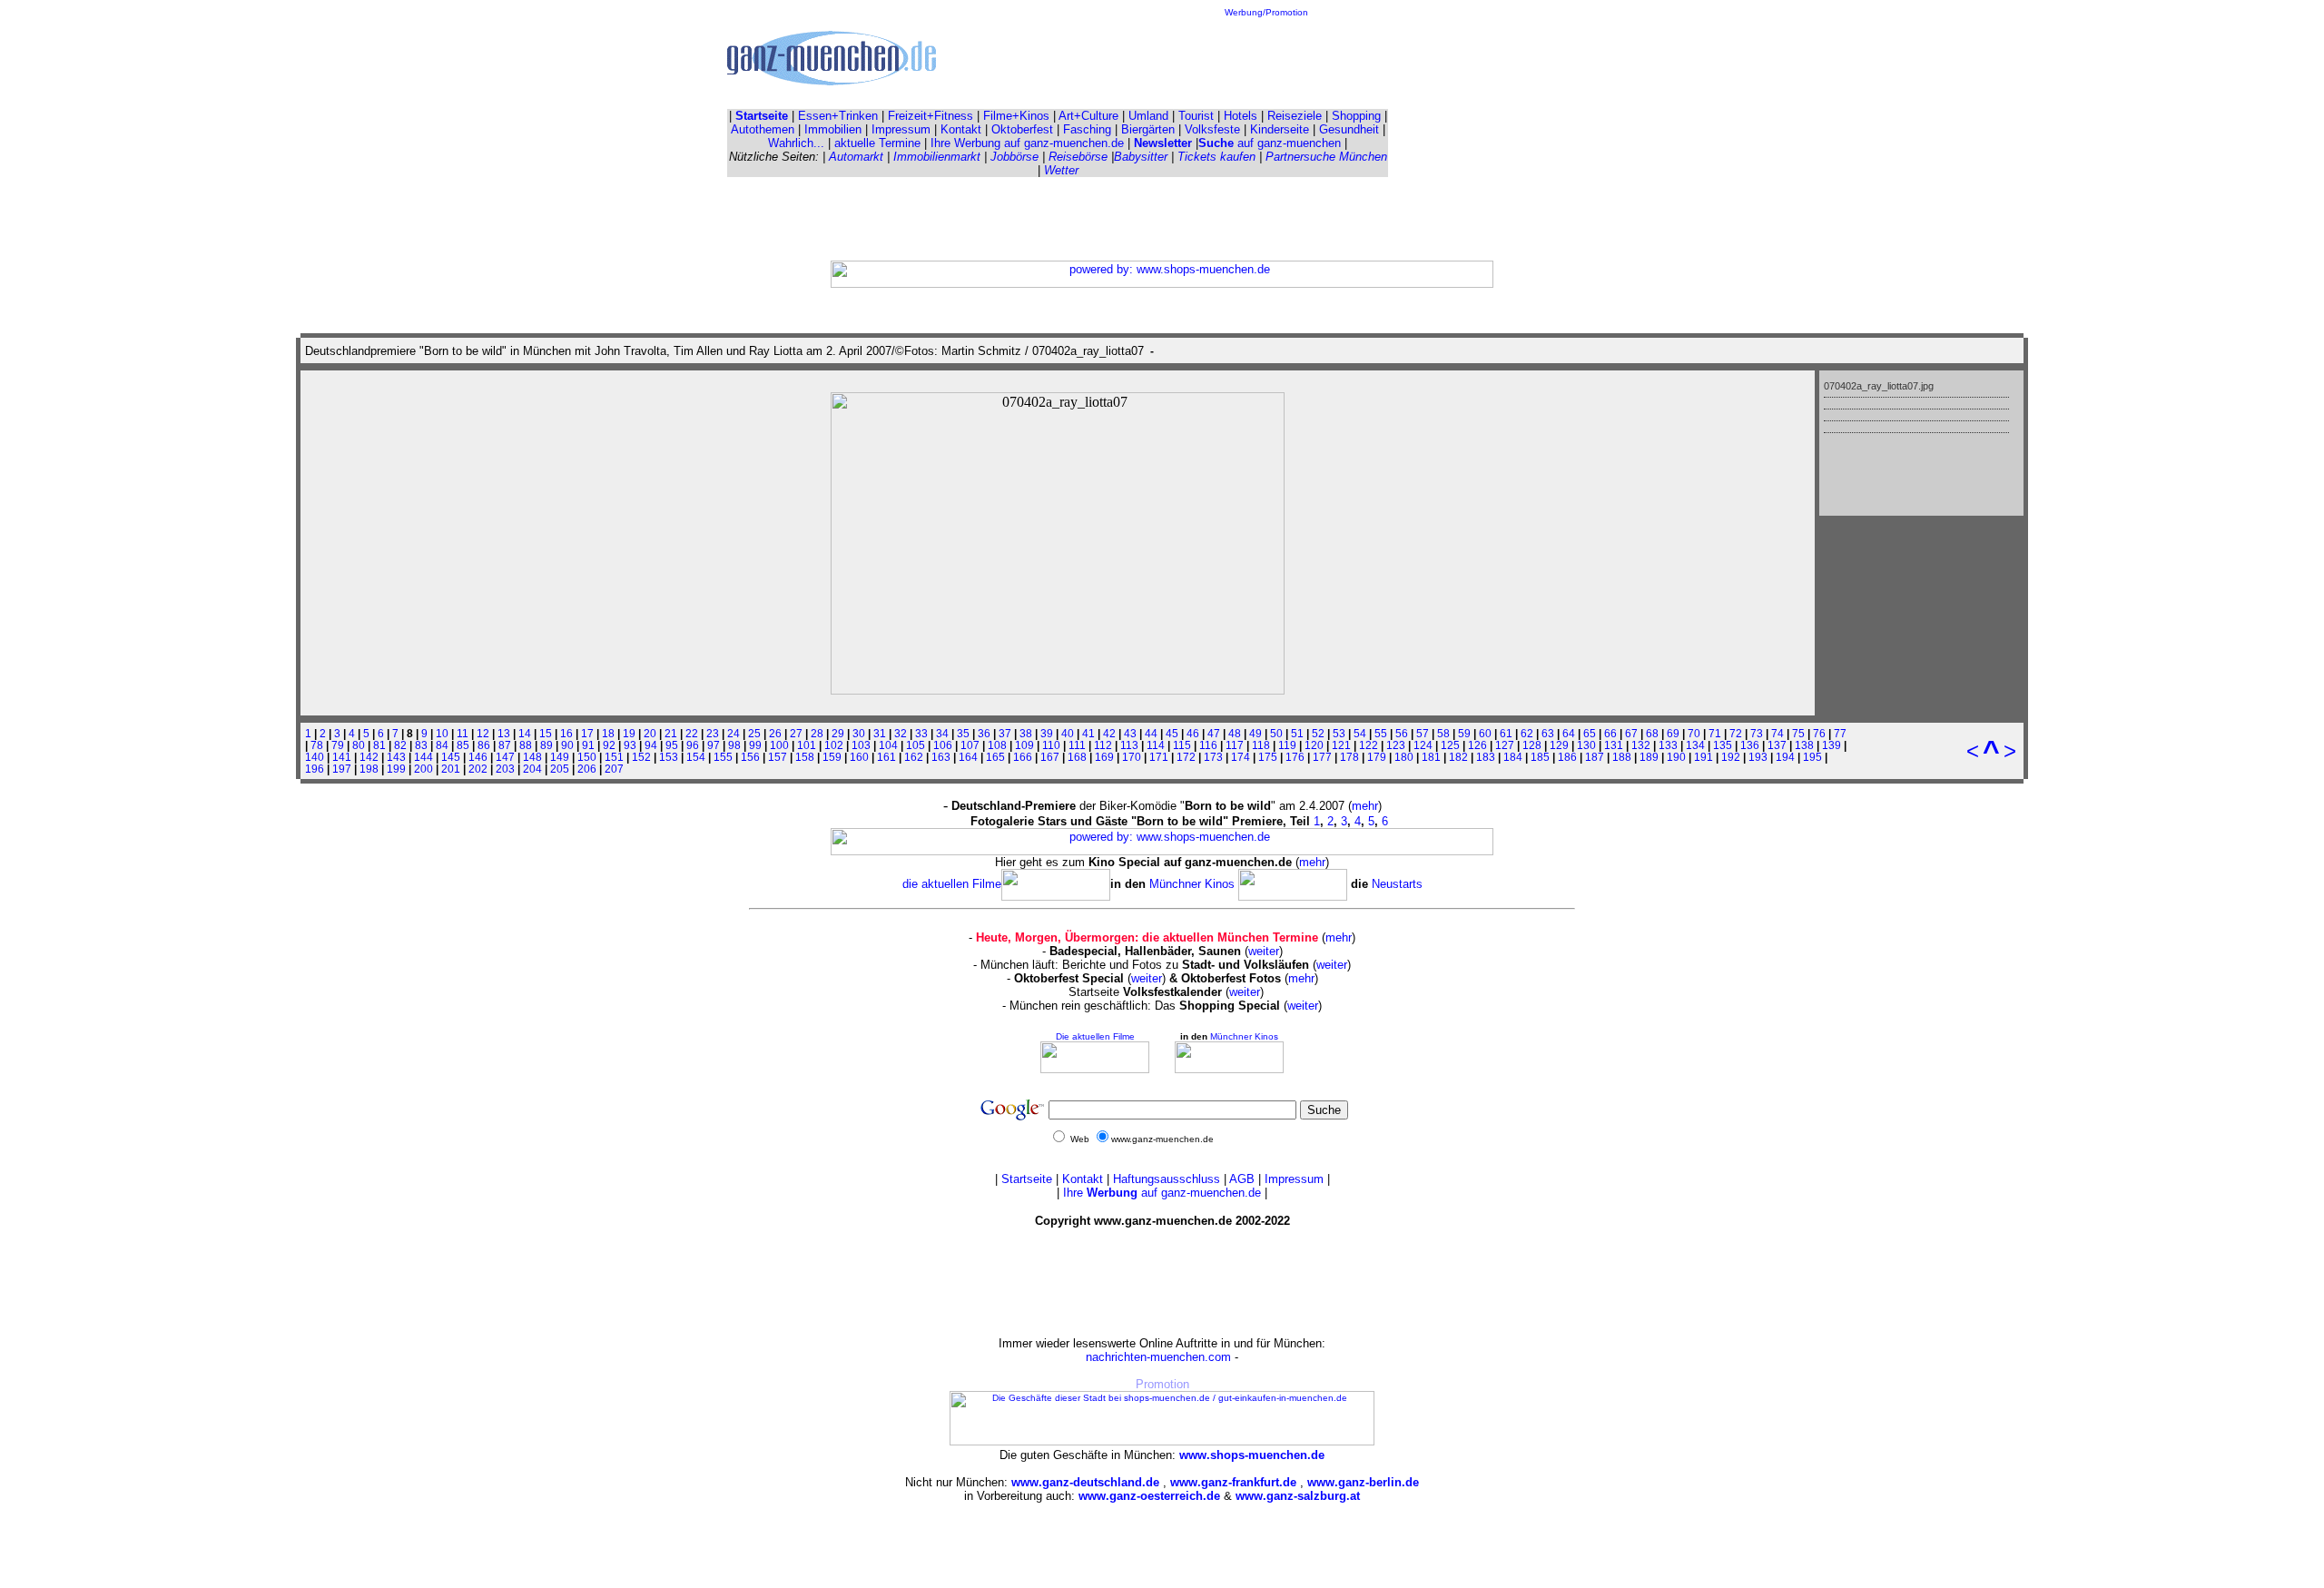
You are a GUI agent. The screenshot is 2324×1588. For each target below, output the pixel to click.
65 (1590, 733)
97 (714, 745)
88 (526, 745)
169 (1104, 757)
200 (423, 769)
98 (734, 745)
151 (614, 757)
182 (1458, 757)
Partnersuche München (1326, 157)
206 (587, 769)
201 (451, 769)
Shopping (1356, 116)
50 (1276, 733)
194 (1785, 757)
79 (338, 745)
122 (1369, 745)
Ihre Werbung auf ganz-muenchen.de (1027, 143)
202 (478, 769)
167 (1050, 757)
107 (970, 745)
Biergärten (1148, 129)
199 (396, 769)
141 (342, 757)
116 (1208, 745)
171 (1159, 757)
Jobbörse (1014, 157)
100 (779, 745)
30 (859, 733)
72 (1736, 733)
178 (1349, 757)
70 (1694, 733)
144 (423, 757)
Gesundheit (1349, 129)
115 (1182, 745)
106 (943, 745)
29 (838, 733)
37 (1005, 733)
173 (1213, 757)
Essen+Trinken (838, 116)
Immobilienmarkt (937, 157)
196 (315, 769)
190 (1676, 757)
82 (400, 745)
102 (834, 745)
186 (1567, 757)
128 (1532, 745)
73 (1757, 733)
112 (1103, 745)
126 (1477, 745)
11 (463, 733)
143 (396, 757)
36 (984, 733)
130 (1586, 745)
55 (1381, 733)
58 (1443, 733)
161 (886, 757)
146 (478, 757)
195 (1812, 757)
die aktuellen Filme (952, 884)
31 (880, 733)
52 (1318, 733)
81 (379, 745)
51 (1297, 733)
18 (608, 733)
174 (1241, 757)
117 (1235, 745)
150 (587, 757)
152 (641, 757)
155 (723, 757)
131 (1614, 745)
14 (525, 733)
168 (1077, 757)
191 (1704, 757)
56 (1402, 733)
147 (505, 757)
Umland (1148, 116)
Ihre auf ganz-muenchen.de (1162, 1193)
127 (1505, 745)
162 (914, 757)
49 (1256, 733)
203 (505, 769)
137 (1777, 745)
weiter (1264, 951)
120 (1314, 745)
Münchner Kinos (1194, 884)
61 (1506, 733)
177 (1322, 757)
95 (672, 745)
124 (1423, 745)
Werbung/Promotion (1266, 12)
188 (1622, 757)
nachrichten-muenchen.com (1158, 1357)
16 (566, 733)
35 (963, 733)
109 (1024, 745)
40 (1068, 733)
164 (968, 757)
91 (588, 745)
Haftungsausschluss (1167, 1179)
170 (1132, 757)
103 (861, 745)
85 (463, 745)
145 (451, 757)
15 (546, 733)
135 (1723, 745)
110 (1051, 745)
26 (775, 733)
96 (693, 745)
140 (315, 757)
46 (1193, 733)
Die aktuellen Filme (1095, 1036)
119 (1287, 745)
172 (1186, 757)
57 (1423, 733)
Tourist (1196, 116)
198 (369, 769)
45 (1172, 733)
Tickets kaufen (1216, 157)
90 (567, 745)
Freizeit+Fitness (931, 116)
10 (442, 733)
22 (692, 733)
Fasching (1087, 129)
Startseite (1027, 1179)
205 (560, 769)
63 (1548, 733)
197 (342, 769)
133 (1668, 745)
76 (1819, 733)
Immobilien (833, 129)
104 (888, 745)
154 (696, 757)
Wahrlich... (796, 143)
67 (1631, 733)
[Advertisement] (1266, 58)
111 (1077, 745)
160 (859, 757)
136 (1750, 745)
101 (807, 745)
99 (755, 745)
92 (609, 745)
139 (1832, 745)
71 (1715, 733)
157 (778, 757)
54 (1360, 733)
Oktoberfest (1022, 129)
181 (1431, 757)
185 (1540, 757)
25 (754, 733)
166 (1023, 757)
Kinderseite (1280, 129)
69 (1673, 733)
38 (1026, 733)
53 (1339, 733)
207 (614, 769)
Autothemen (763, 129)
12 (483, 733)
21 (671, 733)
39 (1047, 733)
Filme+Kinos (1016, 116)
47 (1214, 733)
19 (629, 733)
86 (484, 745)
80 (359, 745)
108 (997, 745)
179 (1377, 757)
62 (1527, 733)
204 (532, 769)
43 (1130, 733)
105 (916, 745)
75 (1798, 733)
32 (901, 733)
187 (1595, 757)
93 (630, 745)
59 (1464, 733)
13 (504, 733)
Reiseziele (1295, 116)
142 (369, 757)
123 (1396, 745)
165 (995, 757)
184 (1513, 757)
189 (1649, 757)
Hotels (1241, 116)
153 (669, 757)
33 (921, 733)
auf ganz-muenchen (1270, 143)
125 (1450, 745)
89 (547, 745)
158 (805, 757)
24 (734, 733)
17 (587, 733)
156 (750, 757)
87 (505, 745)
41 (1088, 733)
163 (941, 757)
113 (1129, 745)
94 (651, 745)
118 (1261, 745)
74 (1777, 733)
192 (1731, 757)
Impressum (901, 129)
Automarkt (856, 157)
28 (817, 733)
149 (560, 757)
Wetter (1061, 170)
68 (1652, 733)
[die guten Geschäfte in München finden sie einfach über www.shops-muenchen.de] (1162, 1442)
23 (713, 733)
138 (1804, 745)
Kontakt (961, 129)
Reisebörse (1078, 157)
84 (442, 745)
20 (650, 733)
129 (1559, 745)
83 (421, 745)
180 (1404, 757)
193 (1758, 757)
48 (1235, 733)
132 (1641, 745)
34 (942, 733)
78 (317, 745)
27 (796, 733)
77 (1840, 733)
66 (1610, 733)
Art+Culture (1088, 116)
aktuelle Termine (877, 143)
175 (1268, 757)
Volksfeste (1212, 129)
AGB (1242, 1179)
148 (532, 757)
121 (1341, 745)
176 (1295, 757)
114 (1156, 745)
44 (1151, 733)
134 (1695, 745)
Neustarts (1397, 884)
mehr (1365, 806)
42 (1109, 733)
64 (1569, 733)
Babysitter (1141, 157)
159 (832, 757)
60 (1485, 733)
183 (1486, 757)
